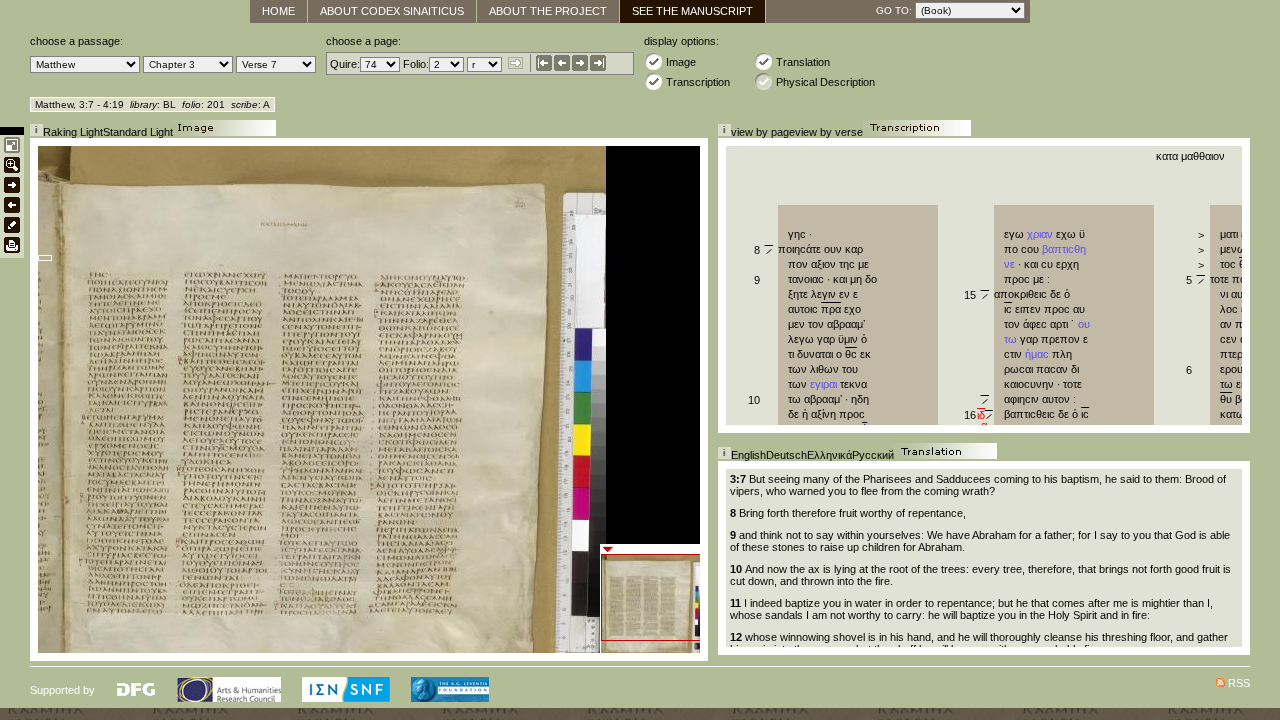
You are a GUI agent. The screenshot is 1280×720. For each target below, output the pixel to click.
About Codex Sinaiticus (392, 11)
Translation (803, 62)
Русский (873, 455)
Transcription (698, 82)
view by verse (829, 132)
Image (681, 62)
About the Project (548, 11)
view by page (763, 132)
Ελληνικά (829, 455)
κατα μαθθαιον (1192, 156)
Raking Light (73, 132)
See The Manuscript (692, 11)
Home (278, 11)
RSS (1239, 683)
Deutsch (786, 455)
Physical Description (825, 82)
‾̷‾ (986, 420)
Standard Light (138, 132)
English (748, 455)
